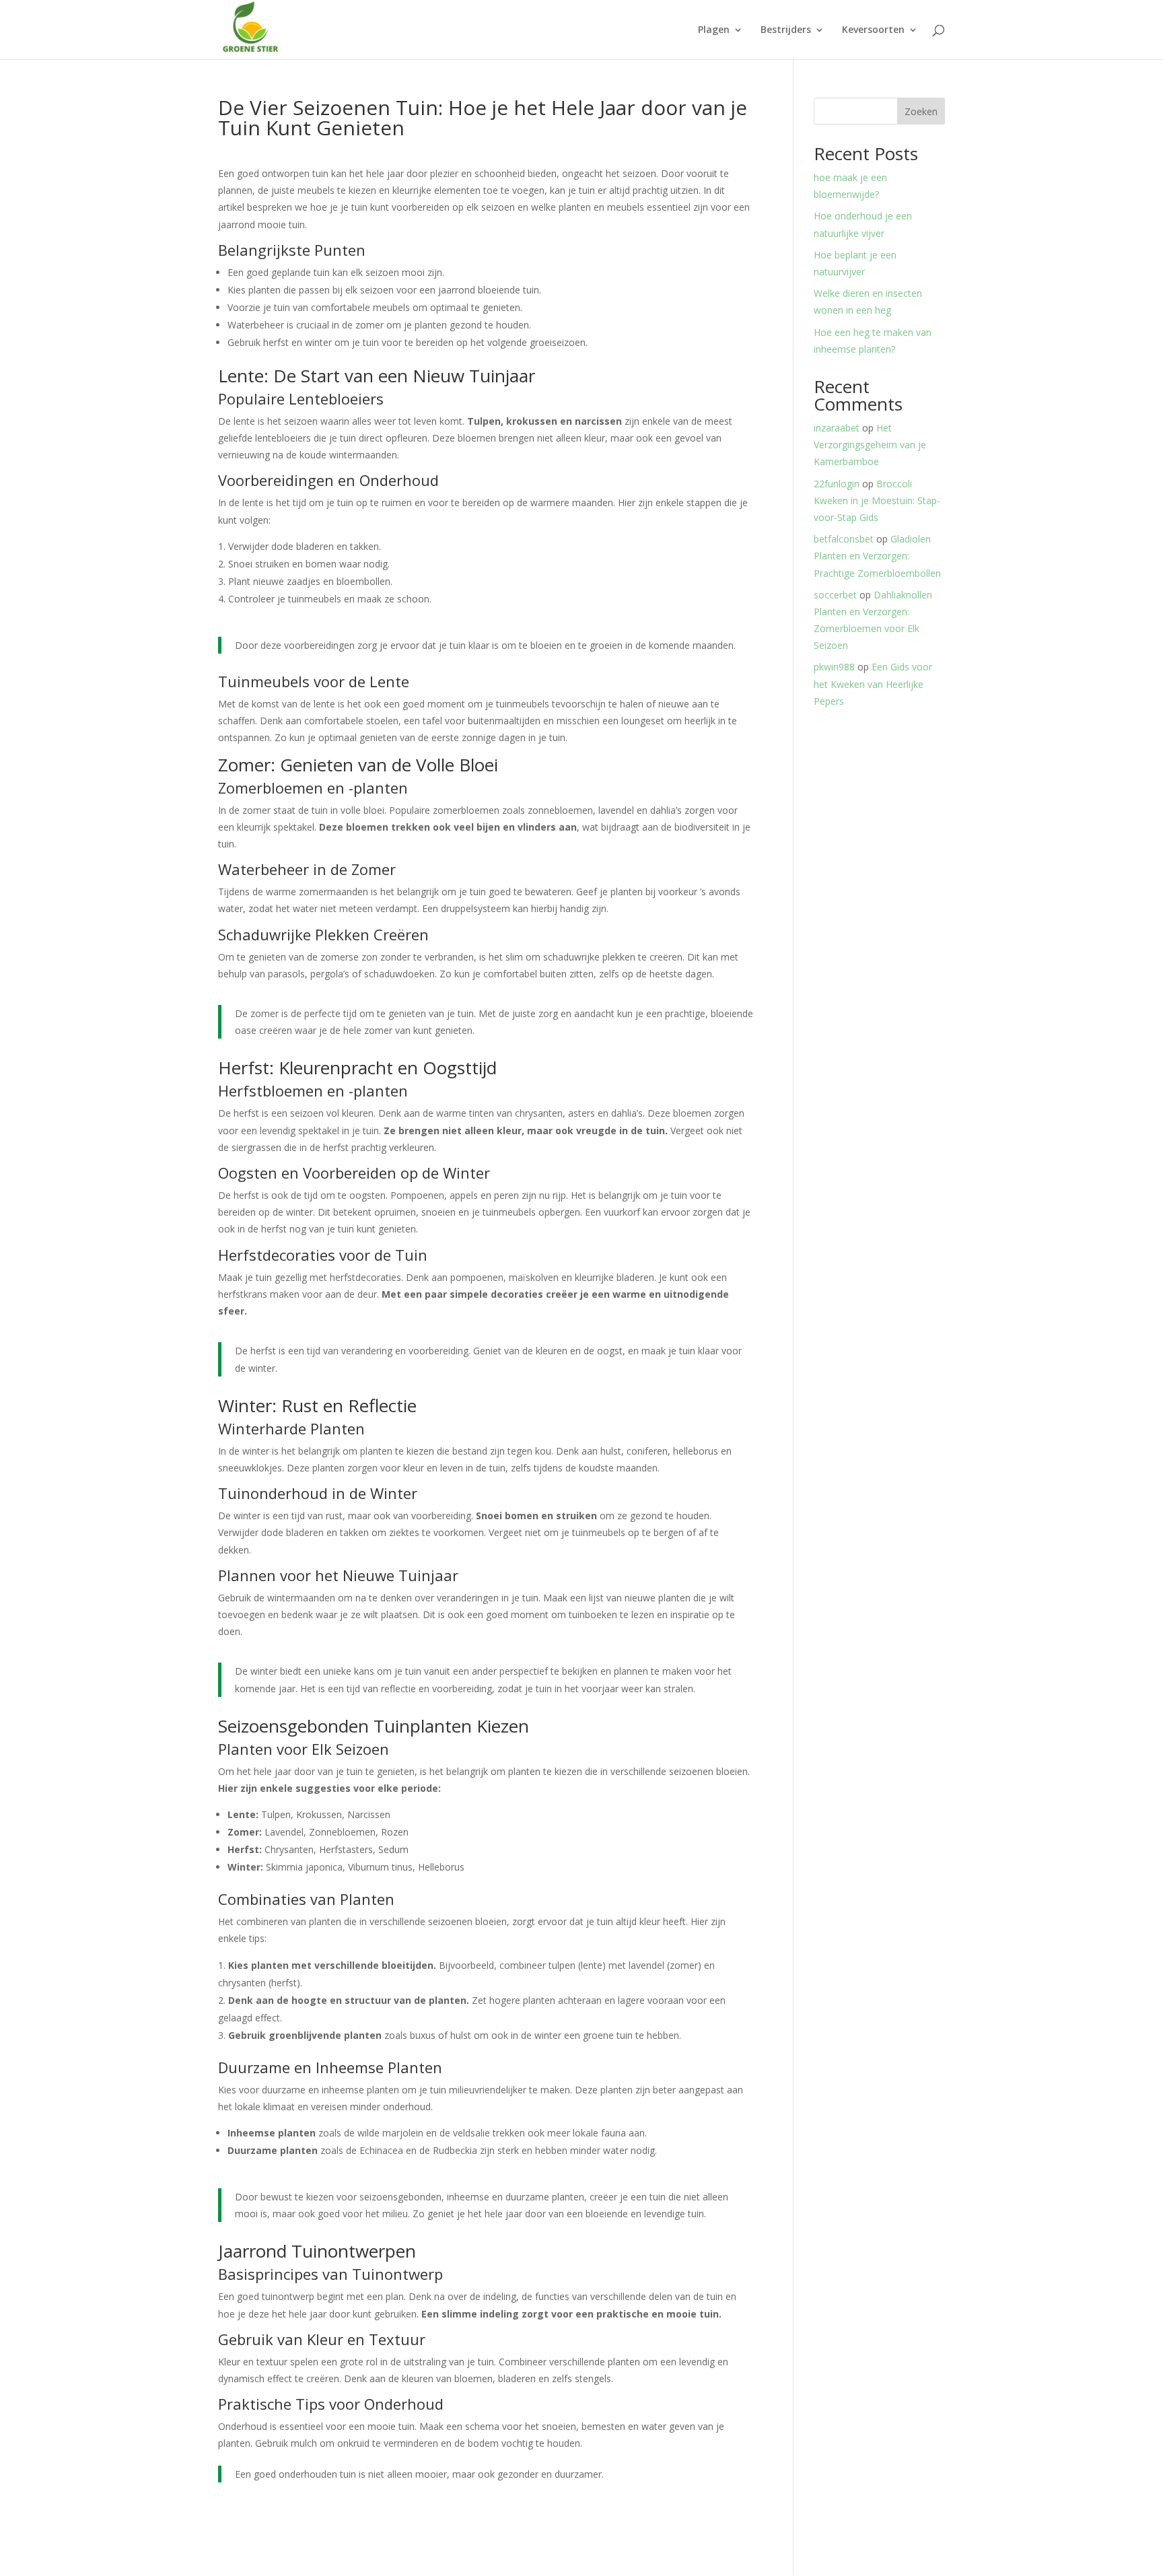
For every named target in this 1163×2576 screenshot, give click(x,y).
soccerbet (835, 595)
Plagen (714, 30)
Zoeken (921, 111)
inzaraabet (837, 428)
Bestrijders (786, 30)
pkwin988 (834, 667)
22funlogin (837, 484)
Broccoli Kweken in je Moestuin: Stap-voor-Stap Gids (877, 500)
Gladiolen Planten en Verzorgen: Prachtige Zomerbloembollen (877, 556)
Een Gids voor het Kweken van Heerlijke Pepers (873, 684)
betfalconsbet (844, 539)
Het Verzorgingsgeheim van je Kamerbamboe (870, 445)
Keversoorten (873, 30)
